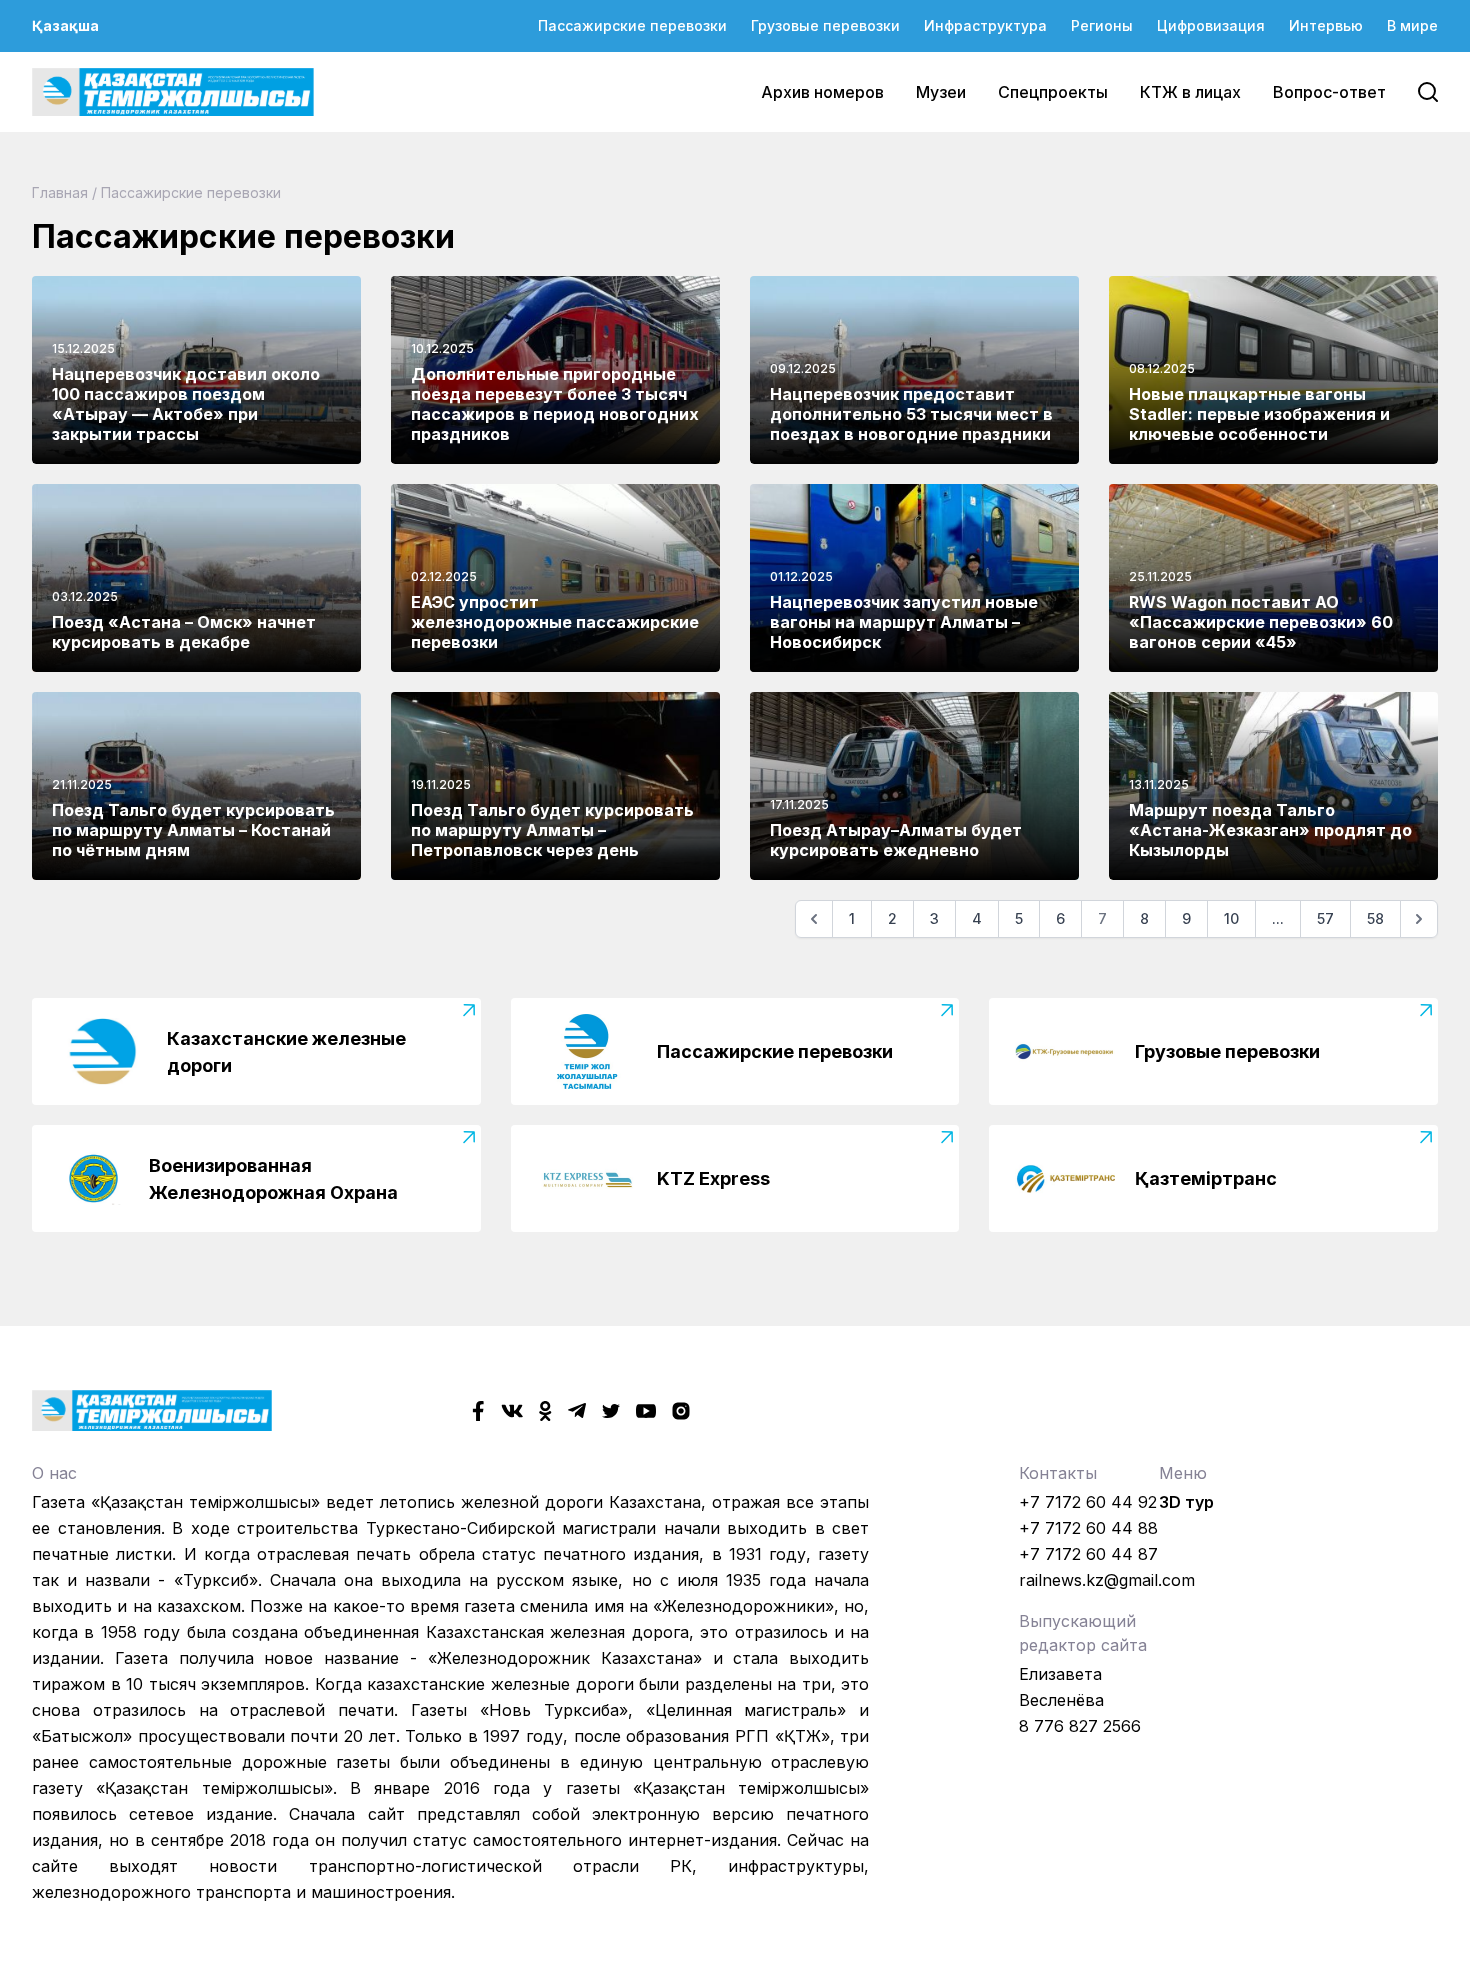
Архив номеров (822, 92)
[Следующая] (1419, 919)
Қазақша (65, 25)
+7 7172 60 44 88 (1088, 1528)
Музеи (941, 92)
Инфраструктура (985, 25)
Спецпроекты (1053, 92)
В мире (1412, 25)
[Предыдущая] (814, 919)
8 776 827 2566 (1080, 1726)
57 (1325, 918)
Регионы (1102, 25)
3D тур (1186, 1502)
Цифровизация (1211, 25)
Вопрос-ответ (1329, 92)
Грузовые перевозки (825, 25)
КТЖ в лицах (1190, 92)
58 (1375, 918)
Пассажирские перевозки (632, 25)
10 (1231, 918)
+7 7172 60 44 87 (1088, 1554)
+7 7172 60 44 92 (1088, 1502)
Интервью (1326, 25)
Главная (60, 192)
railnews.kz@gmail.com (1107, 1580)
